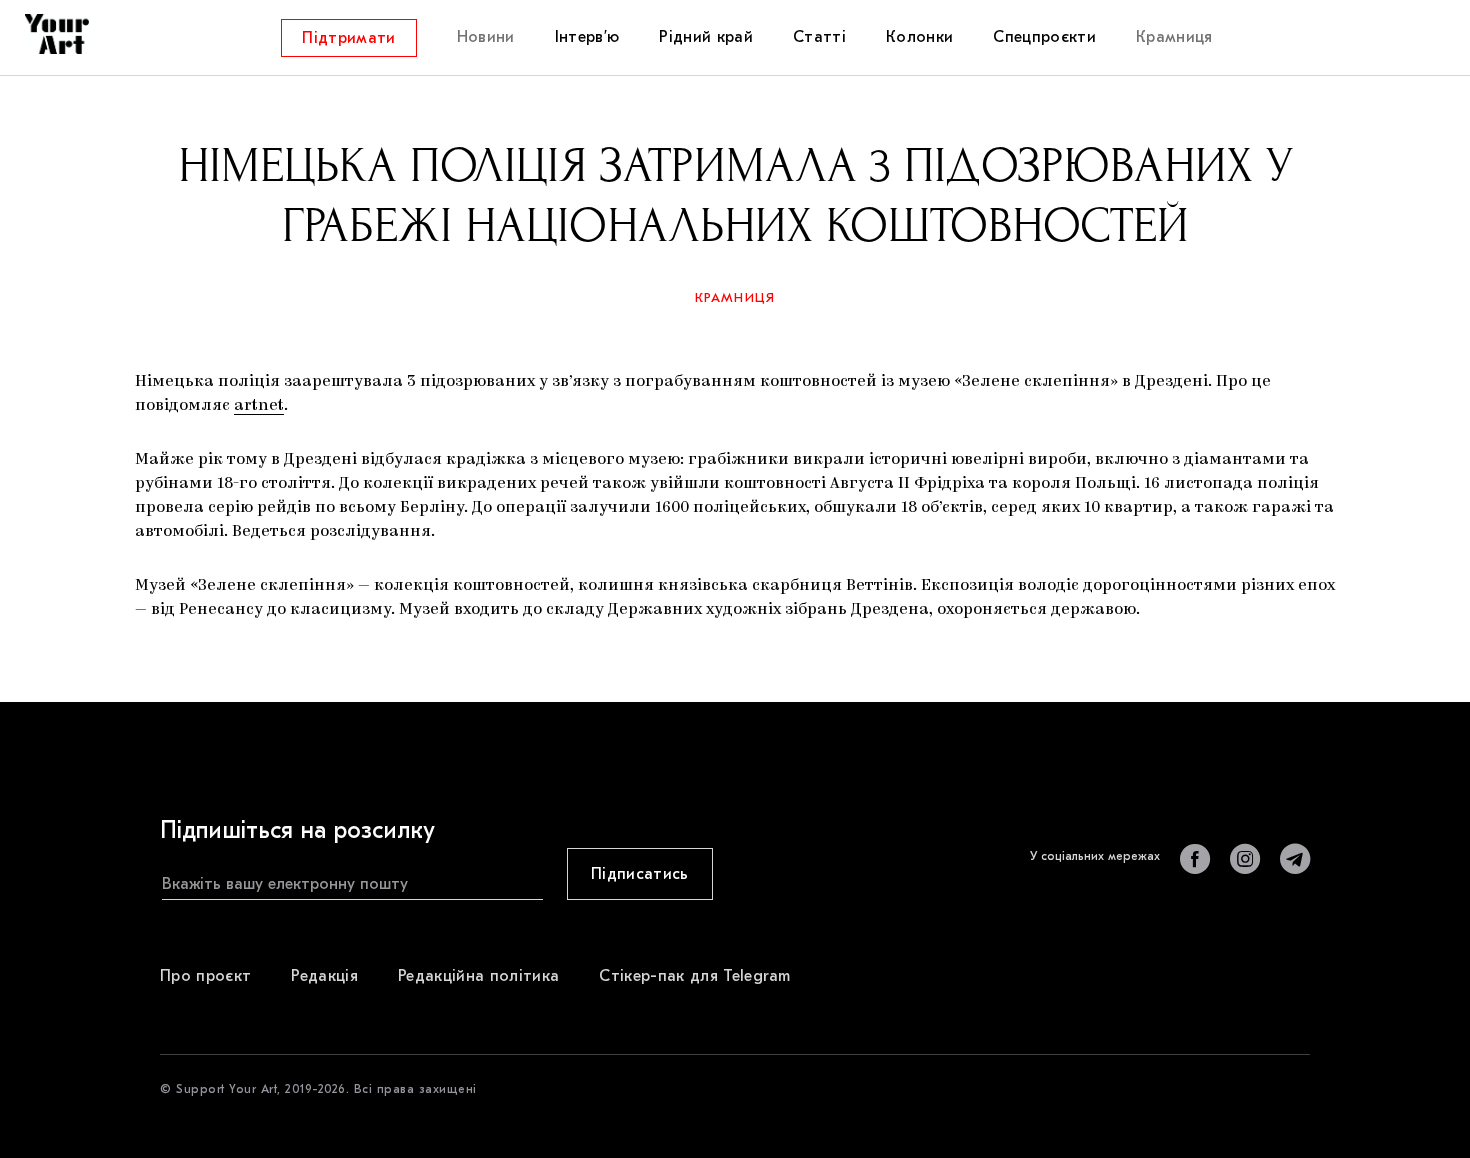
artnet (259, 406)
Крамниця (735, 297)
